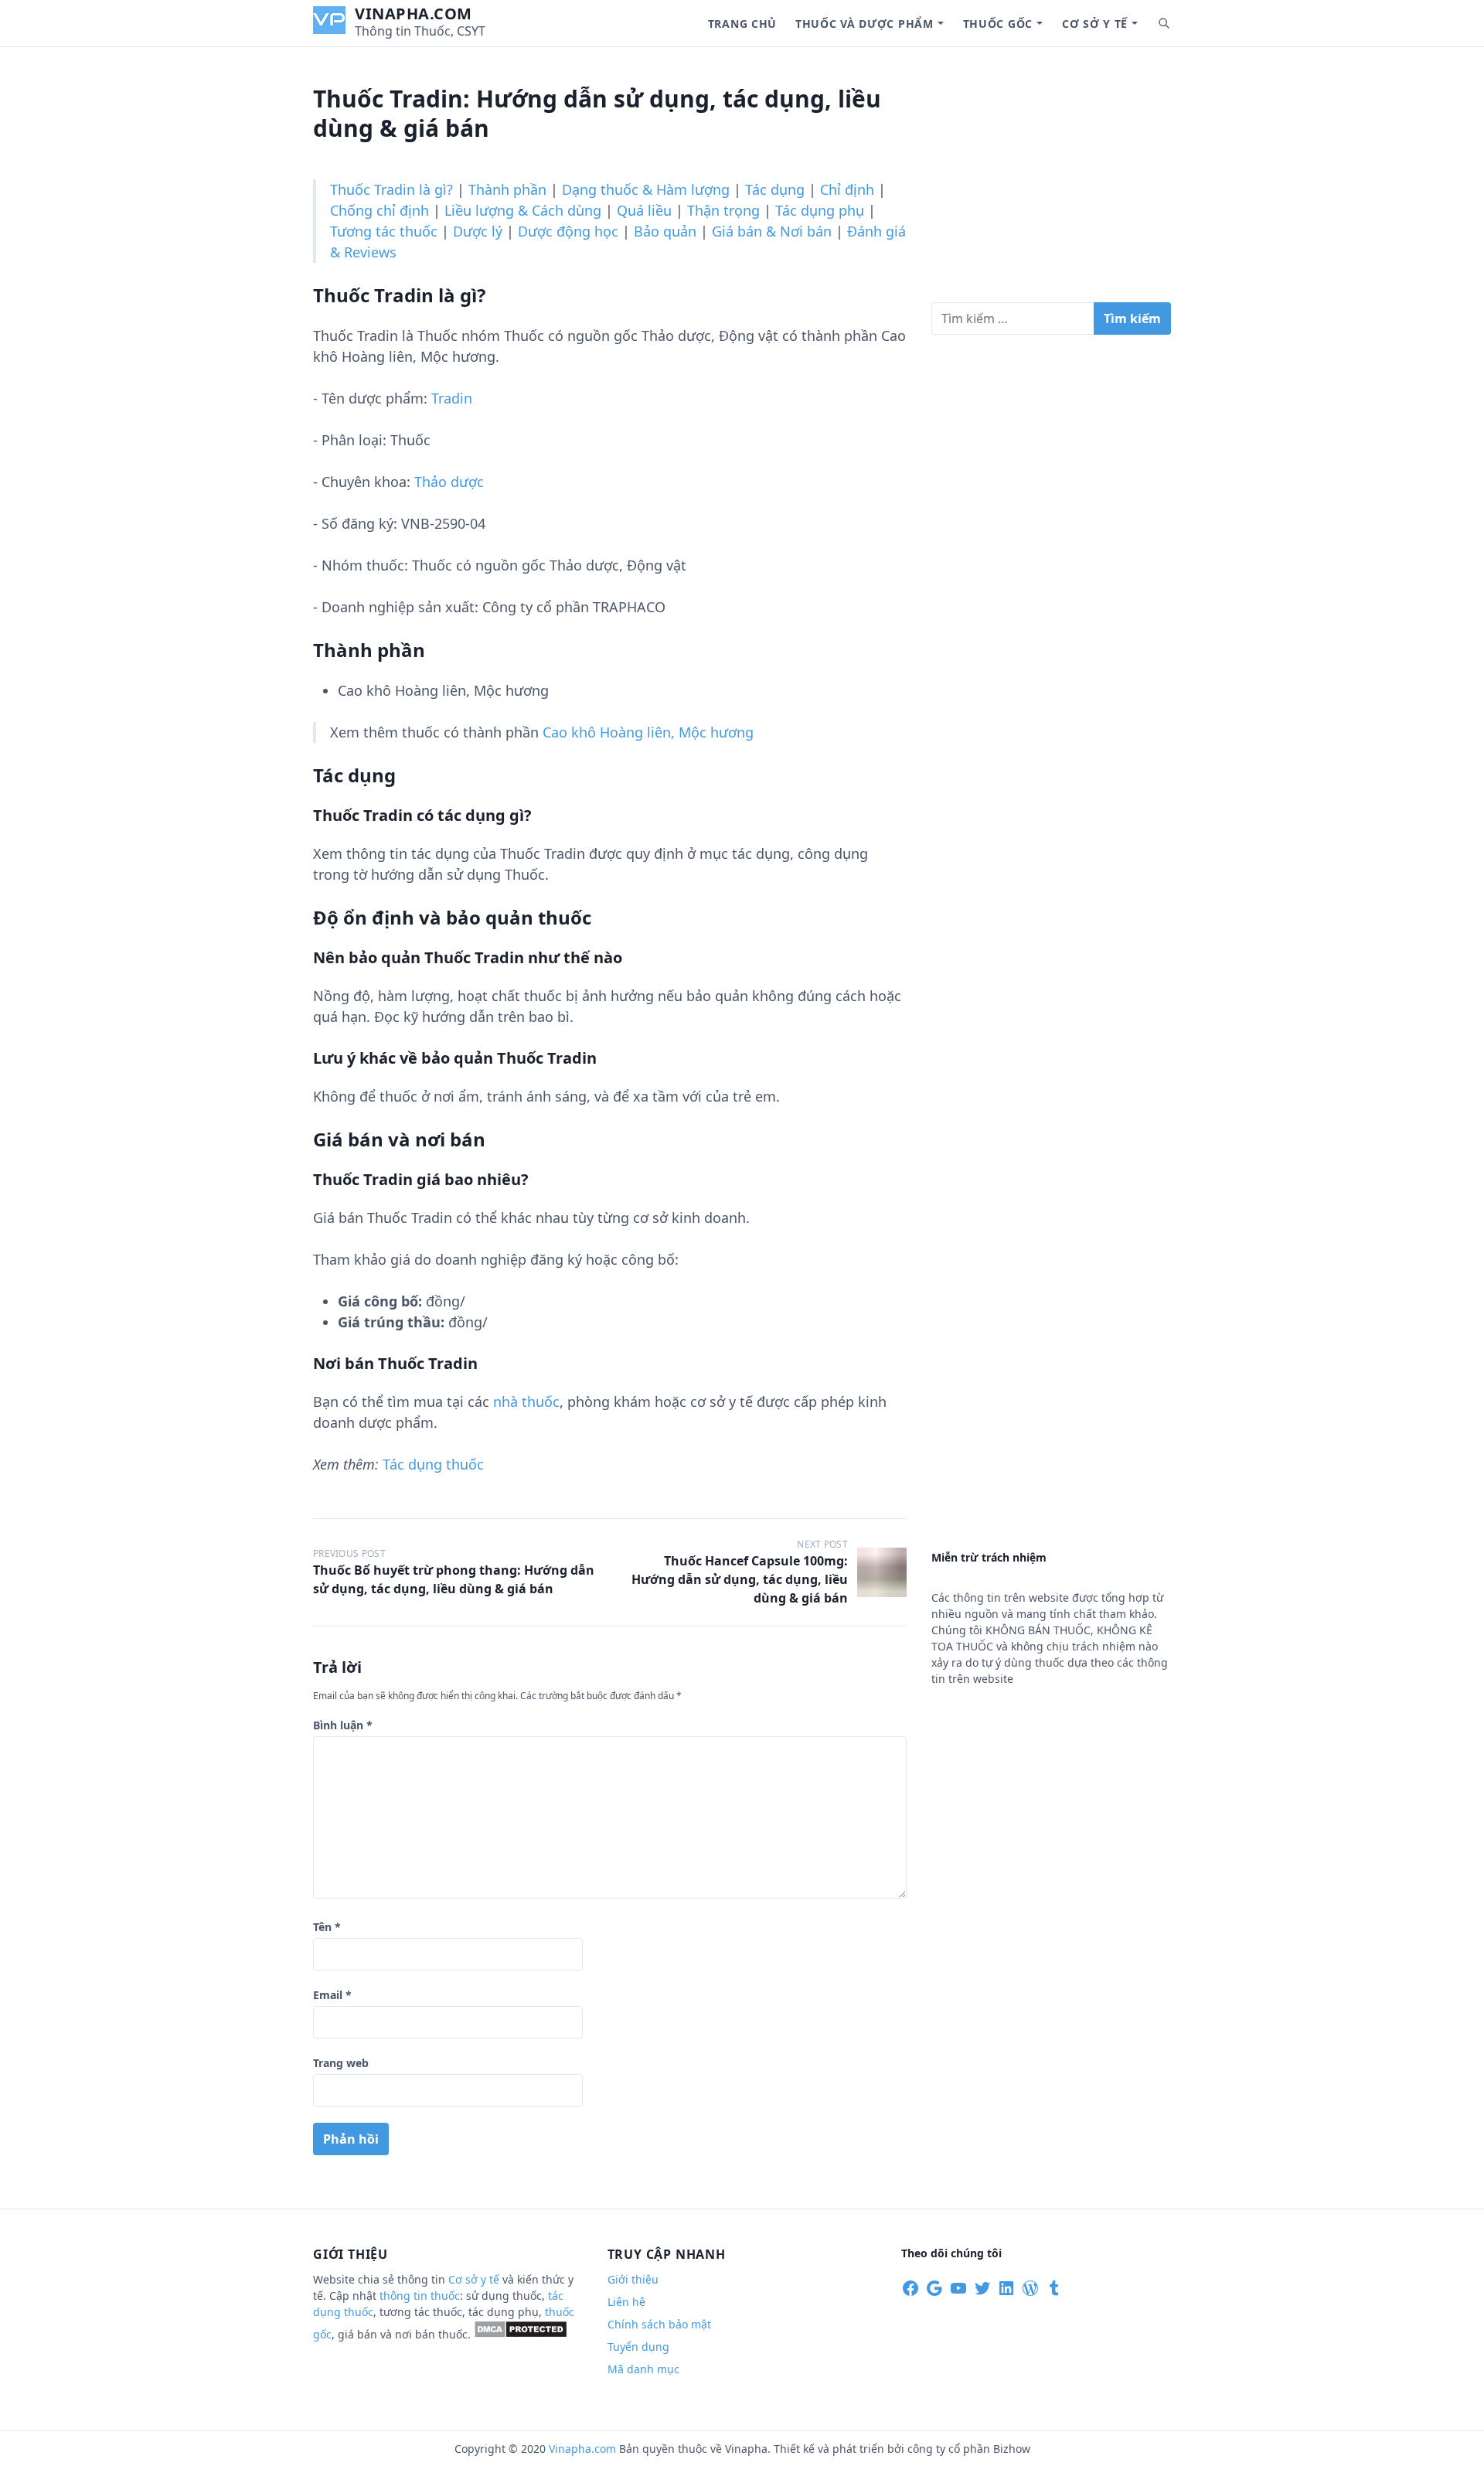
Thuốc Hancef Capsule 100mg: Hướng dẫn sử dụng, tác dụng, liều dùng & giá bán (740, 1579)
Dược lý (478, 231)
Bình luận (343, 1725)
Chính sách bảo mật (659, 2324)
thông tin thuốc (420, 2296)
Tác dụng (775, 189)
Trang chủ (742, 24)
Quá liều (644, 210)
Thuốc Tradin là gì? (391, 189)
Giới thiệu (633, 2279)
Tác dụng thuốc (433, 1464)
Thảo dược (449, 482)
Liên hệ (626, 2302)
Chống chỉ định (380, 210)
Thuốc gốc (998, 24)
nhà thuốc (526, 1402)
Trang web (341, 2063)
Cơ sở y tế (1095, 24)
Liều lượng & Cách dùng (523, 210)
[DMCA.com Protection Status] (521, 2334)
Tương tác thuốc (384, 231)
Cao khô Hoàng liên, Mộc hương (648, 732)
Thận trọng (723, 210)
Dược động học (568, 231)
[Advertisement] (1051, 181)
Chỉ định (847, 189)
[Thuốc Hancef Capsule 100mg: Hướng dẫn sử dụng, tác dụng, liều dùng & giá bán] (882, 1572)
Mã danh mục (643, 2369)
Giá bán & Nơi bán (772, 231)
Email (332, 1995)
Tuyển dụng (638, 2347)
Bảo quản (665, 231)
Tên (327, 1927)
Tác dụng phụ (820, 210)
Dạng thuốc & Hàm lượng (646, 189)
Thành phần (507, 189)
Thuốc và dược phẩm (865, 24)
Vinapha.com (414, 14)
